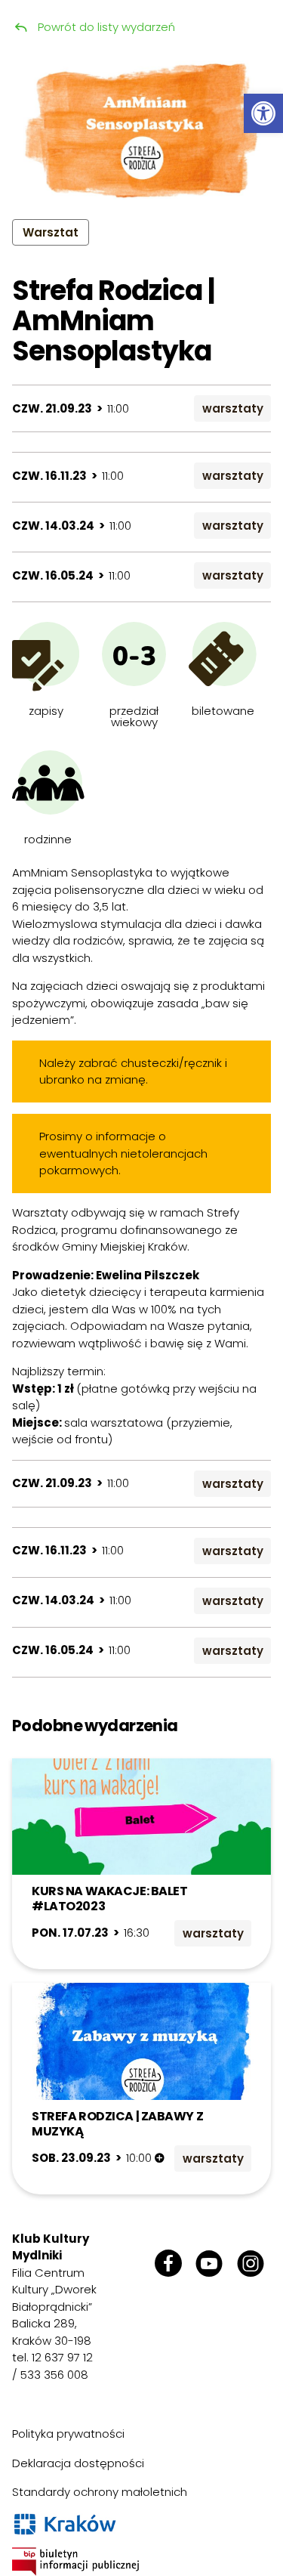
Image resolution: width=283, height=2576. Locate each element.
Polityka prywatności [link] (68, 2434)
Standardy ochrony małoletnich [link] (100, 2492)
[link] (263, 113)
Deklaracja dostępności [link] (78, 2463)
